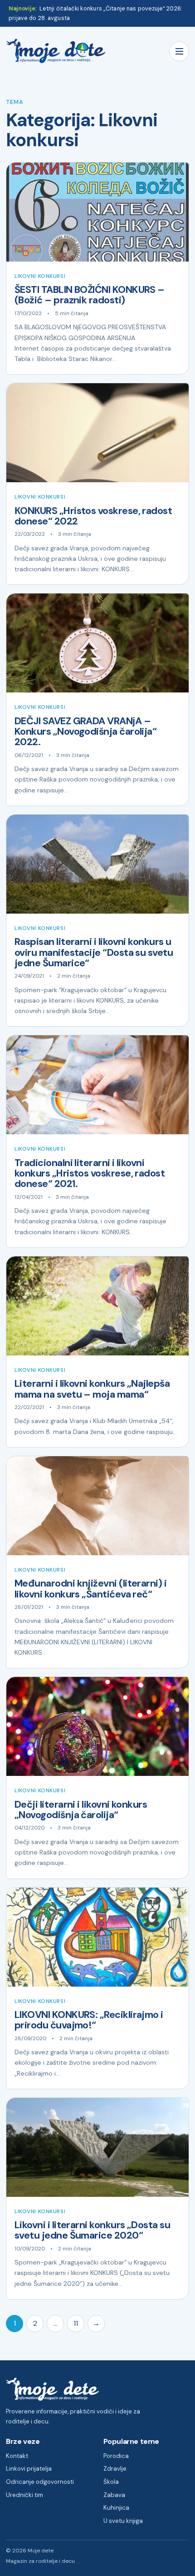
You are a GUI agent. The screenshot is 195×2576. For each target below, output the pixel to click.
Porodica (116, 2456)
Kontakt (17, 2456)
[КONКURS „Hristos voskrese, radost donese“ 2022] (97, 433)
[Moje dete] (56, 51)
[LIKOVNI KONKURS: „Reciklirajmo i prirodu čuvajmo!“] (97, 1937)
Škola (111, 2482)
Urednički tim (24, 2495)
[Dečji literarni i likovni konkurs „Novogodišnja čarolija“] (97, 1726)
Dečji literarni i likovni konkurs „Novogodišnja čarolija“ (81, 1810)
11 (76, 2323)
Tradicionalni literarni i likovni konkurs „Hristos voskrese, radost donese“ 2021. (90, 1174)
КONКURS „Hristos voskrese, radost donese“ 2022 (93, 516)
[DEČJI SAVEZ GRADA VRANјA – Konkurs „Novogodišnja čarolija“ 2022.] (97, 643)
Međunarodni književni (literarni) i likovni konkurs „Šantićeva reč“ (90, 1589)
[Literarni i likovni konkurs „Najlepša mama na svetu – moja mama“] (97, 1306)
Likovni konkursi (40, 276)
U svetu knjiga (123, 2521)
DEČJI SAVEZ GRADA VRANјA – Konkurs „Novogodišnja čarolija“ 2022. (85, 732)
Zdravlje (115, 2469)
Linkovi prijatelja (29, 2469)
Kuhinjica (116, 2508)
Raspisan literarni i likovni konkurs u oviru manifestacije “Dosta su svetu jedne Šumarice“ (95, 952)
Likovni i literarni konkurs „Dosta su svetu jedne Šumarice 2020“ (92, 2230)
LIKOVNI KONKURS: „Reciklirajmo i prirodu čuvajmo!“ (89, 2020)
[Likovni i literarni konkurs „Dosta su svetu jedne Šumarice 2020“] (97, 2147)
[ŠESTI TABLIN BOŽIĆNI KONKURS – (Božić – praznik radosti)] (97, 212)
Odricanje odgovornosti (40, 2482)
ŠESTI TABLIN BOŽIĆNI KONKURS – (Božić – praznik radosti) (90, 295)
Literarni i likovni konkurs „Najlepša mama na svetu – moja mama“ (92, 1389)
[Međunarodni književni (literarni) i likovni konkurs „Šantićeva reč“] (97, 1506)
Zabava (114, 2495)
